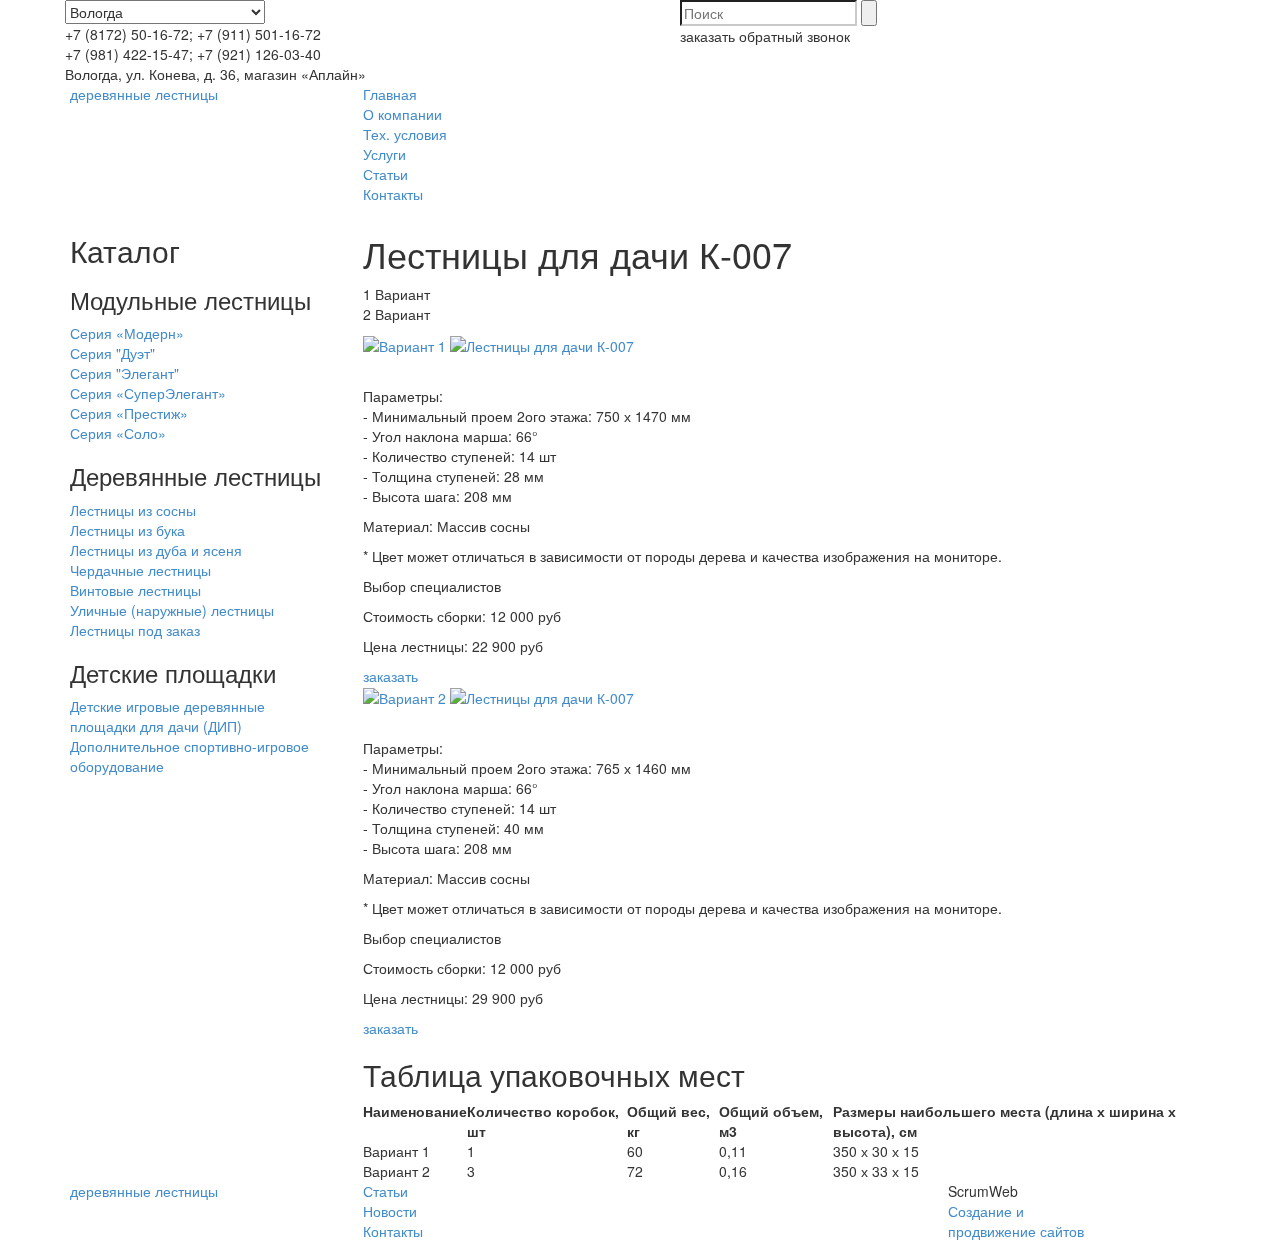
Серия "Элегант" (124, 373)
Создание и (986, 1211)
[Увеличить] (404, 344)
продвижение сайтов (1016, 1231)
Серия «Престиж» (129, 413)
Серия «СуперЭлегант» (148, 393)
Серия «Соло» (118, 433)
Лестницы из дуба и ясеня (156, 550)
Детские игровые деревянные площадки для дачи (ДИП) (167, 716)
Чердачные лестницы (140, 570)
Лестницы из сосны (133, 510)
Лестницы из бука (127, 530)
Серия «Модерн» (127, 333)
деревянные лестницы (144, 94)
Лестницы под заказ (135, 630)
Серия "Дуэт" (112, 353)
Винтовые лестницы (135, 590)
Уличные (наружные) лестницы (172, 610)
